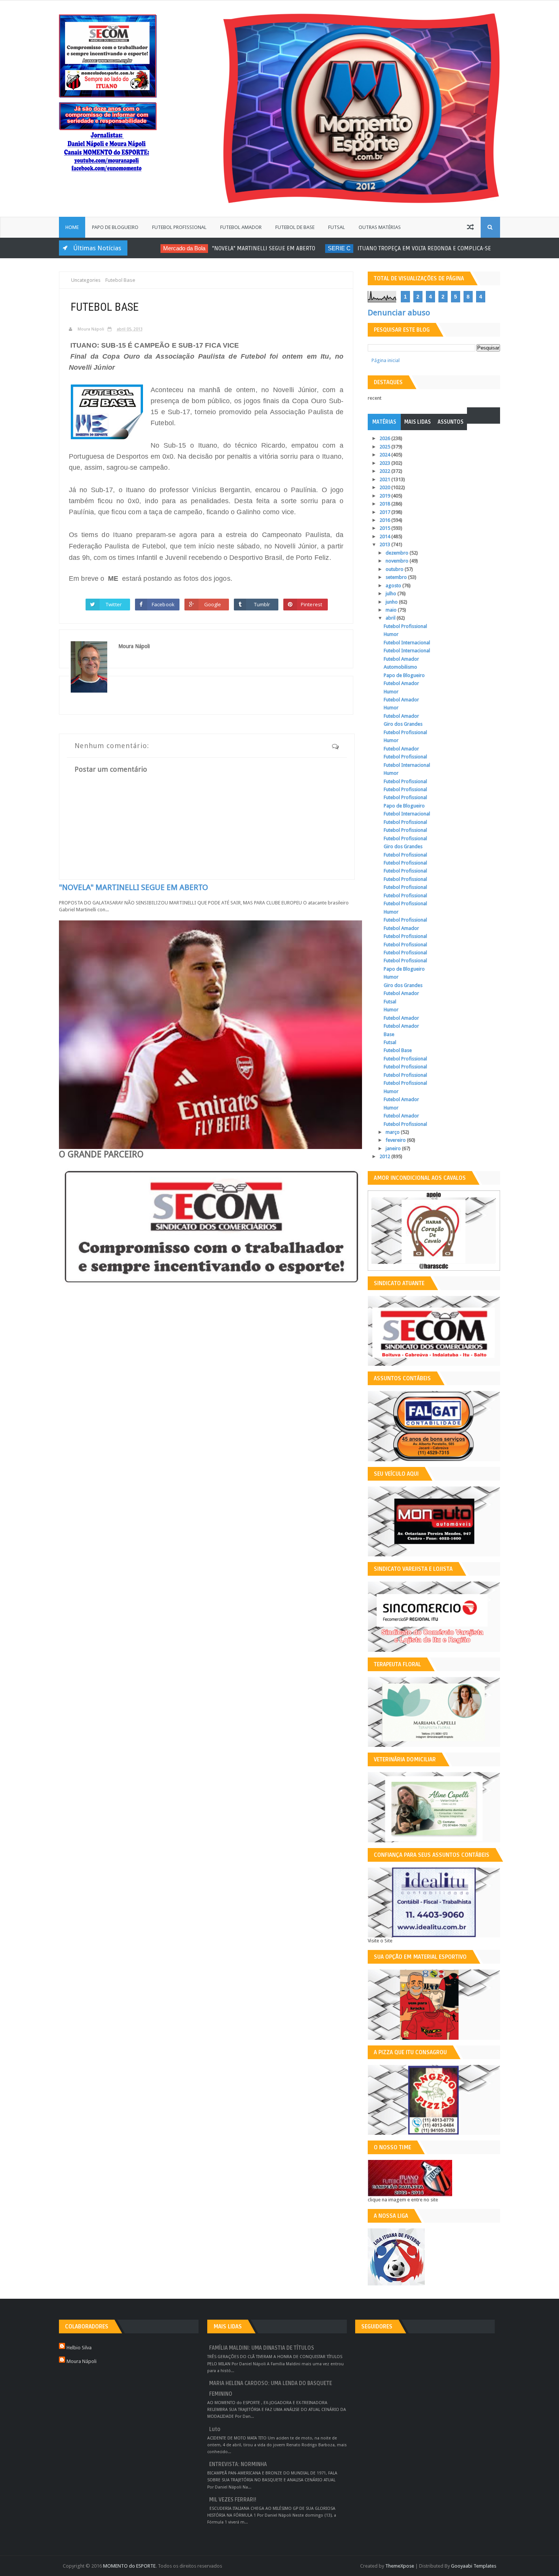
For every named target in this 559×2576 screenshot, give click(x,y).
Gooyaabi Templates (474, 2566)
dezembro (398, 553)
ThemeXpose (400, 2566)
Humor (391, 634)
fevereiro (396, 1140)
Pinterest (311, 604)
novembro (398, 561)
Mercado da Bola (160, 248)
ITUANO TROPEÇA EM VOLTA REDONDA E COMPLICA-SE (400, 248)
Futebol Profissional (179, 227)
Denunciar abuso (399, 313)
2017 (385, 512)
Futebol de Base (295, 227)
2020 (385, 487)
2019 (385, 496)
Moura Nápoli (82, 2361)
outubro (395, 569)
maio (392, 610)
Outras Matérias (380, 227)
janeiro (394, 1148)
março (393, 1132)
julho (391, 594)
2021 (385, 479)
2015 (385, 528)
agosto (394, 586)
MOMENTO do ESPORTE (129, 2566)
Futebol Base (398, 1050)
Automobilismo (400, 667)
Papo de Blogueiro (115, 227)
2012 (385, 1156)
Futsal (337, 227)
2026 (385, 438)
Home (72, 227)
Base (389, 1034)
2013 (385, 544)
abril (391, 618)
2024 (385, 455)
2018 (385, 504)
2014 (385, 536)
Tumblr (262, 604)
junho (392, 602)
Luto (215, 2429)
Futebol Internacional (407, 643)
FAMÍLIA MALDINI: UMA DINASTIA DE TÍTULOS (262, 2348)
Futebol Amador (241, 227)
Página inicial (386, 360)
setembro (397, 577)
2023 (385, 463)
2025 (385, 447)
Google (213, 604)
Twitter (114, 604)
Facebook (163, 604)
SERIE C (315, 248)
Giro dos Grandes (403, 724)
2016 (385, 520)
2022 (385, 471)
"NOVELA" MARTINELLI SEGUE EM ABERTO (240, 248)
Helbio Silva (79, 2348)
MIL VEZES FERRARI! (233, 2500)
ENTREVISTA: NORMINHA (238, 2464)
